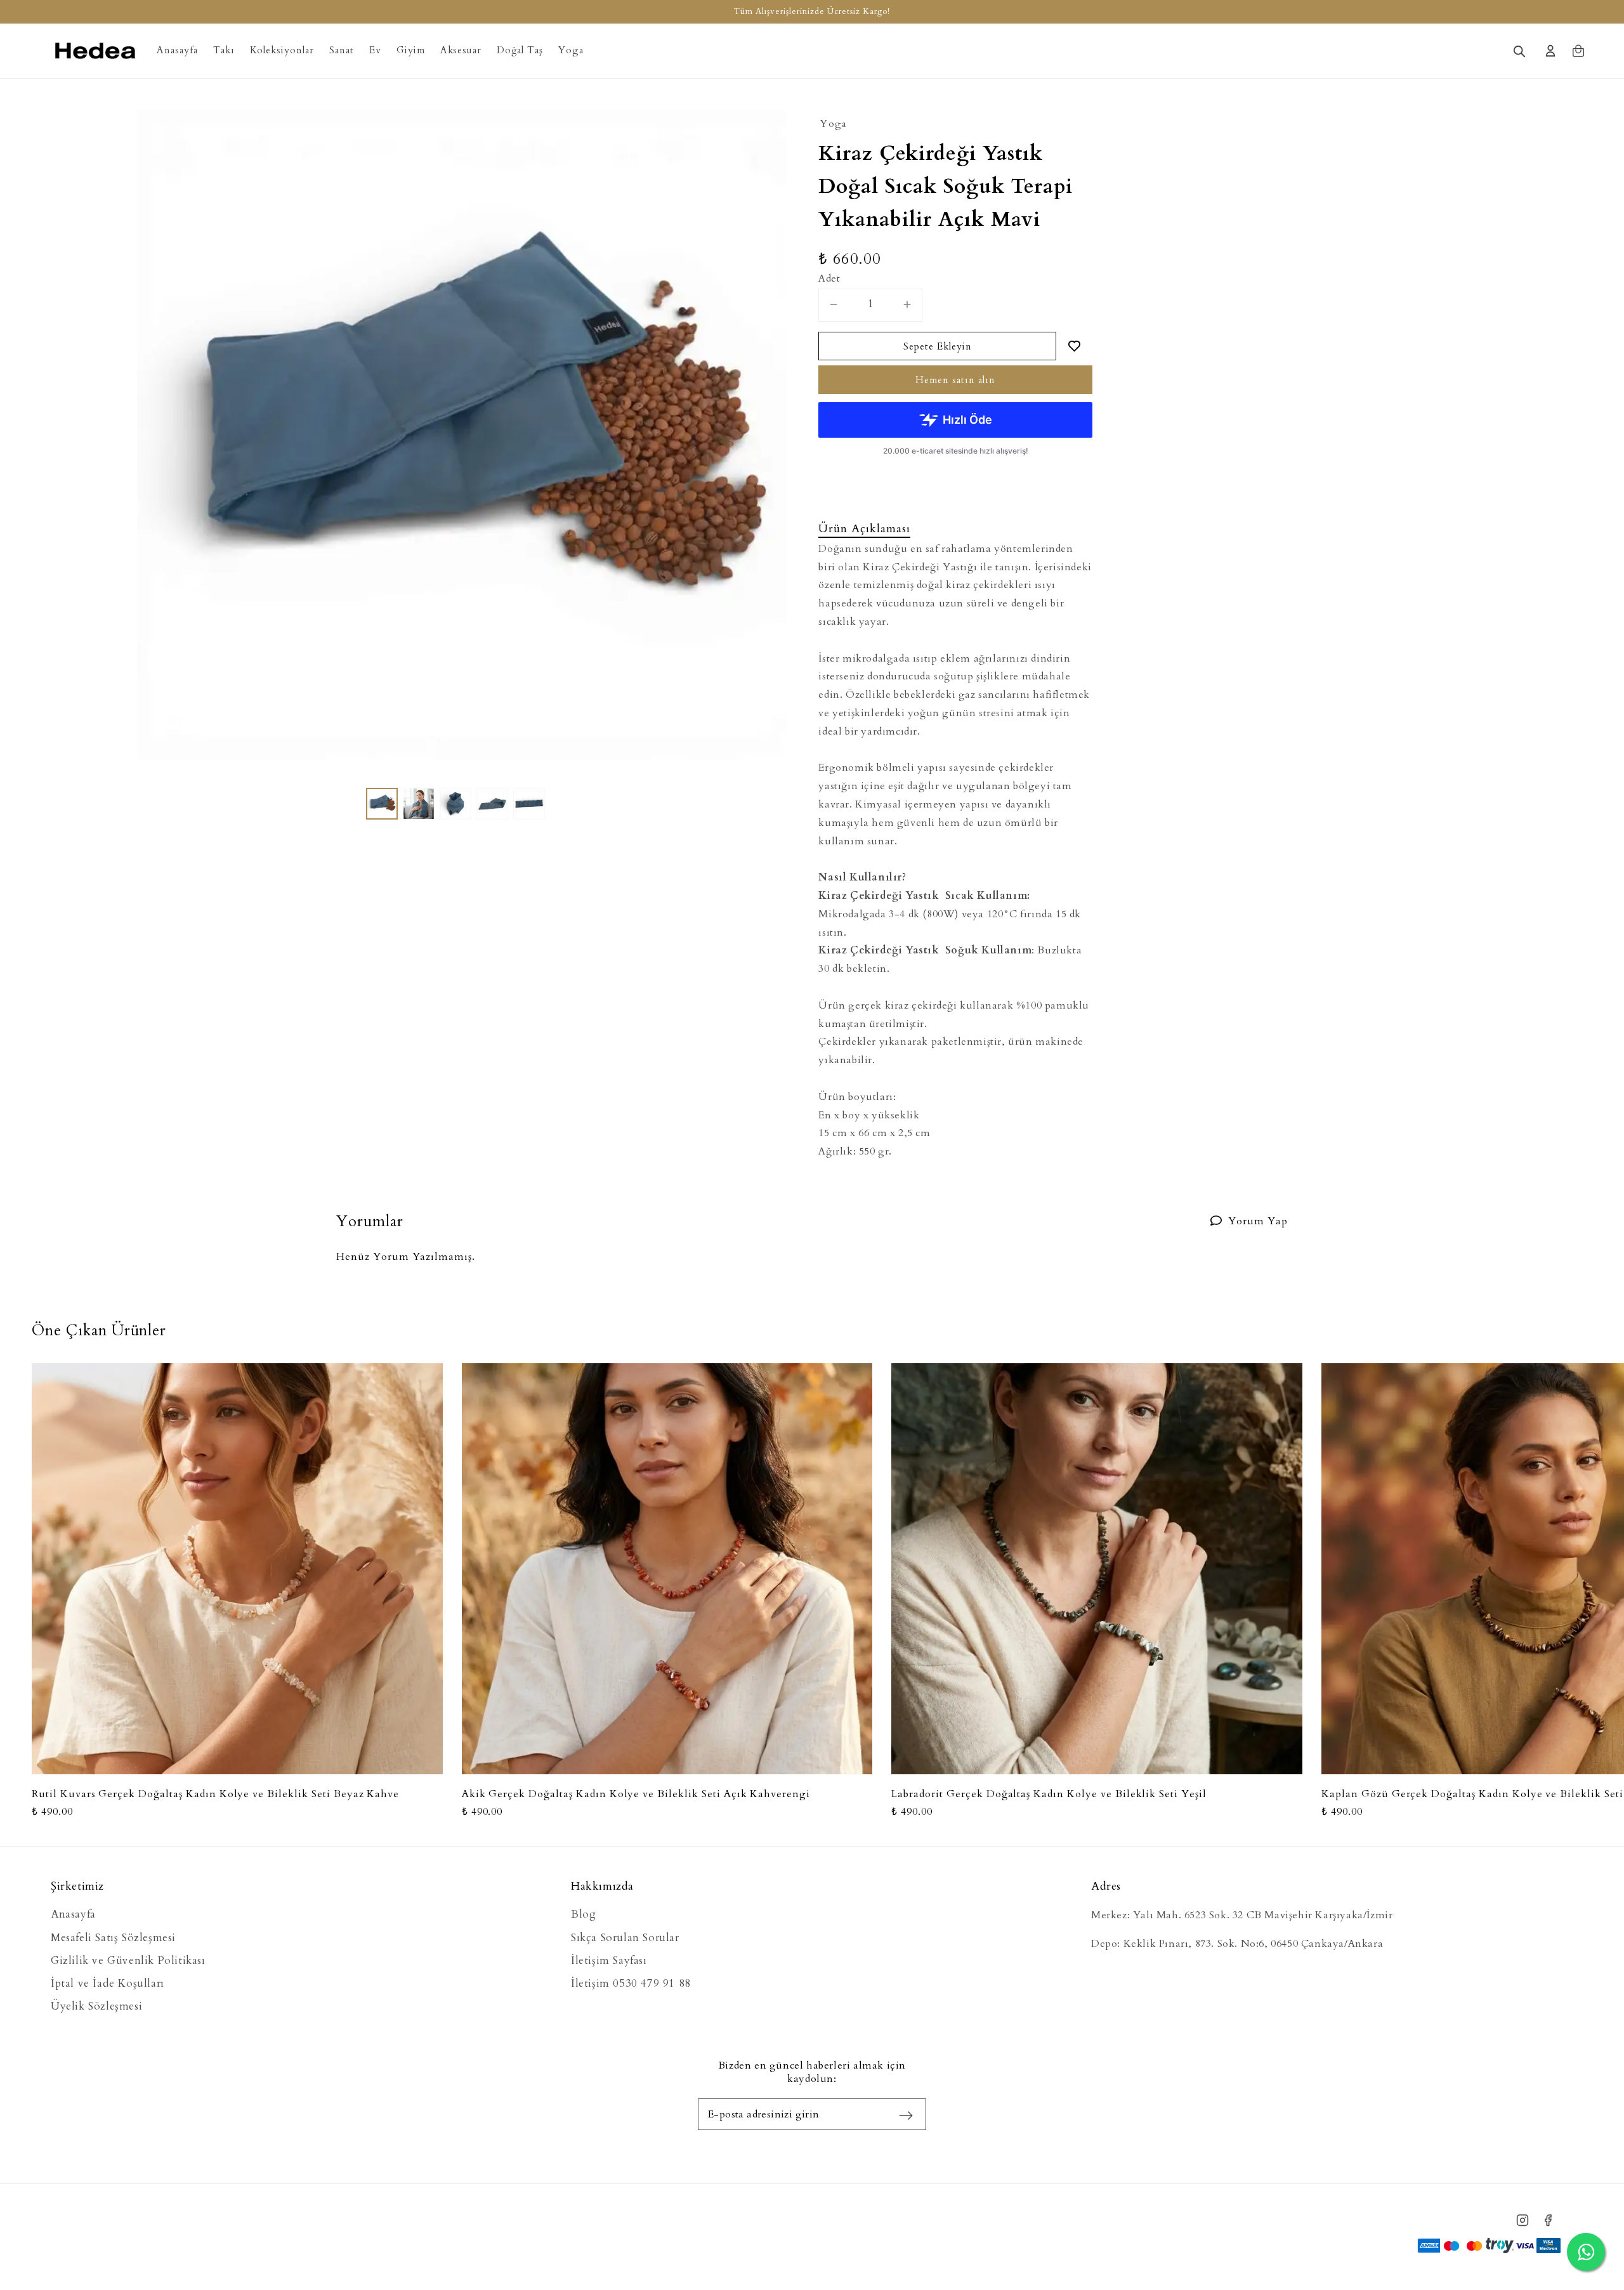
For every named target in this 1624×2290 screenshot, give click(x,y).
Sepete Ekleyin (938, 346)
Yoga (571, 50)
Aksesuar (461, 50)
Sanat (342, 50)
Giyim (411, 50)
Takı (224, 50)
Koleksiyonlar (282, 50)
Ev (375, 50)
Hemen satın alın (955, 380)
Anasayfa (177, 50)
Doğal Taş (520, 50)
